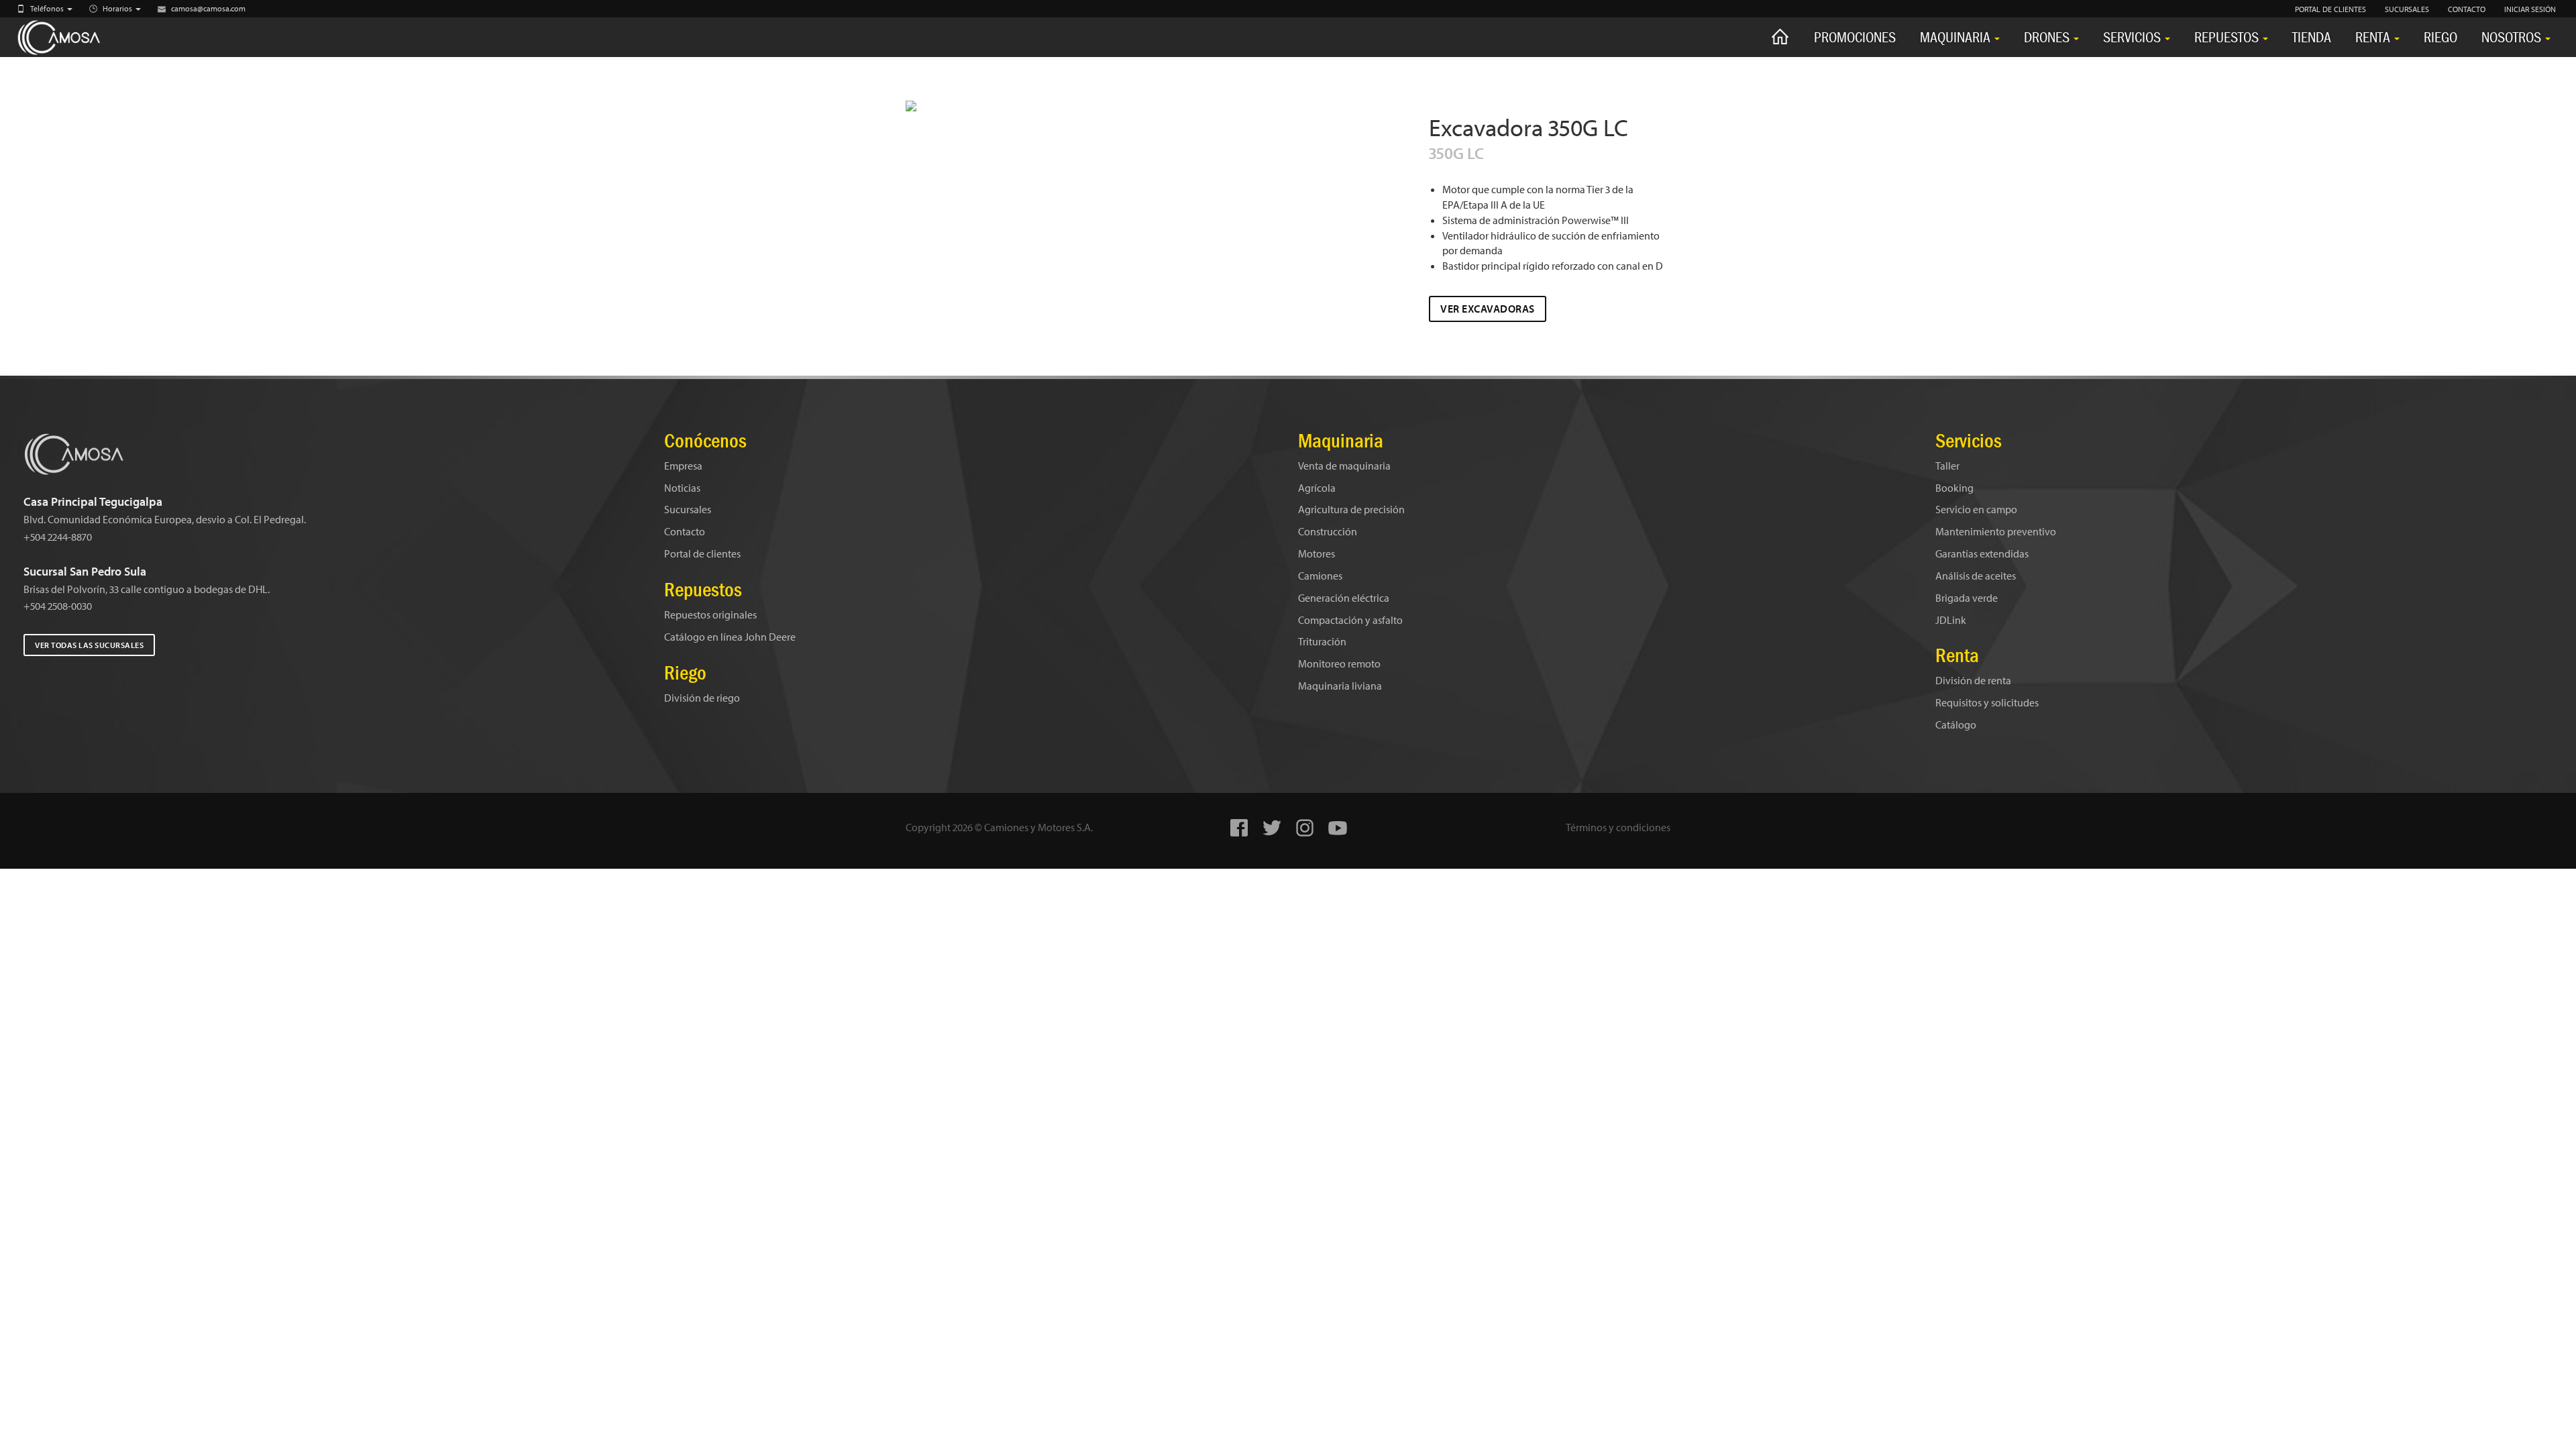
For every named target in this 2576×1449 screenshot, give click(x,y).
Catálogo (1956, 724)
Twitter (1272, 828)
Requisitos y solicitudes (1987, 702)
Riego (2440, 37)
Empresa (683, 466)
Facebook (1239, 828)
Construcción (1328, 531)
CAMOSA (74, 38)
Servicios (2133, 37)
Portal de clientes (702, 553)
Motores (1317, 553)
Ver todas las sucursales (89, 645)
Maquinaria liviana (1340, 686)
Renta (2374, 37)
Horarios (118, 8)
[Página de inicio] (1780, 37)
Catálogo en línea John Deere (730, 637)
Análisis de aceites (1976, 576)
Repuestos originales (710, 614)
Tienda (2312, 37)
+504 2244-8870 (58, 537)
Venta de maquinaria (1344, 466)
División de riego (702, 698)
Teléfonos (48, 8)
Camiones (1320, 576)
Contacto (685, 531)
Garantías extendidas (1982, 553)
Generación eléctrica (1344, 598)
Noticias (682, 488)
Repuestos (2228, 37)
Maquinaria (1956, 37)
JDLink (1951, 620)
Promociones (1855, 37)
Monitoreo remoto (1339, 663)
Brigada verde (1967, 598)
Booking (1954, 488)
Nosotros (2513, 37)
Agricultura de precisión (1351, 509)
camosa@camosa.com (208, 8)
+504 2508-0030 (58, 606)
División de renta (1973, 680)
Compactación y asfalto (1350, 620)
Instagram (1305, 828)
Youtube (1338, 828)
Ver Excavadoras (1488, 309)
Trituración (1322, 641)
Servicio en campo (1976, 509)
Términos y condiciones (1618, 827)
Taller (1947, 466)
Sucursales (688, 509)
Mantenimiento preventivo (1996, 531)
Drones (2048, 37)
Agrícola (1317, 488)
